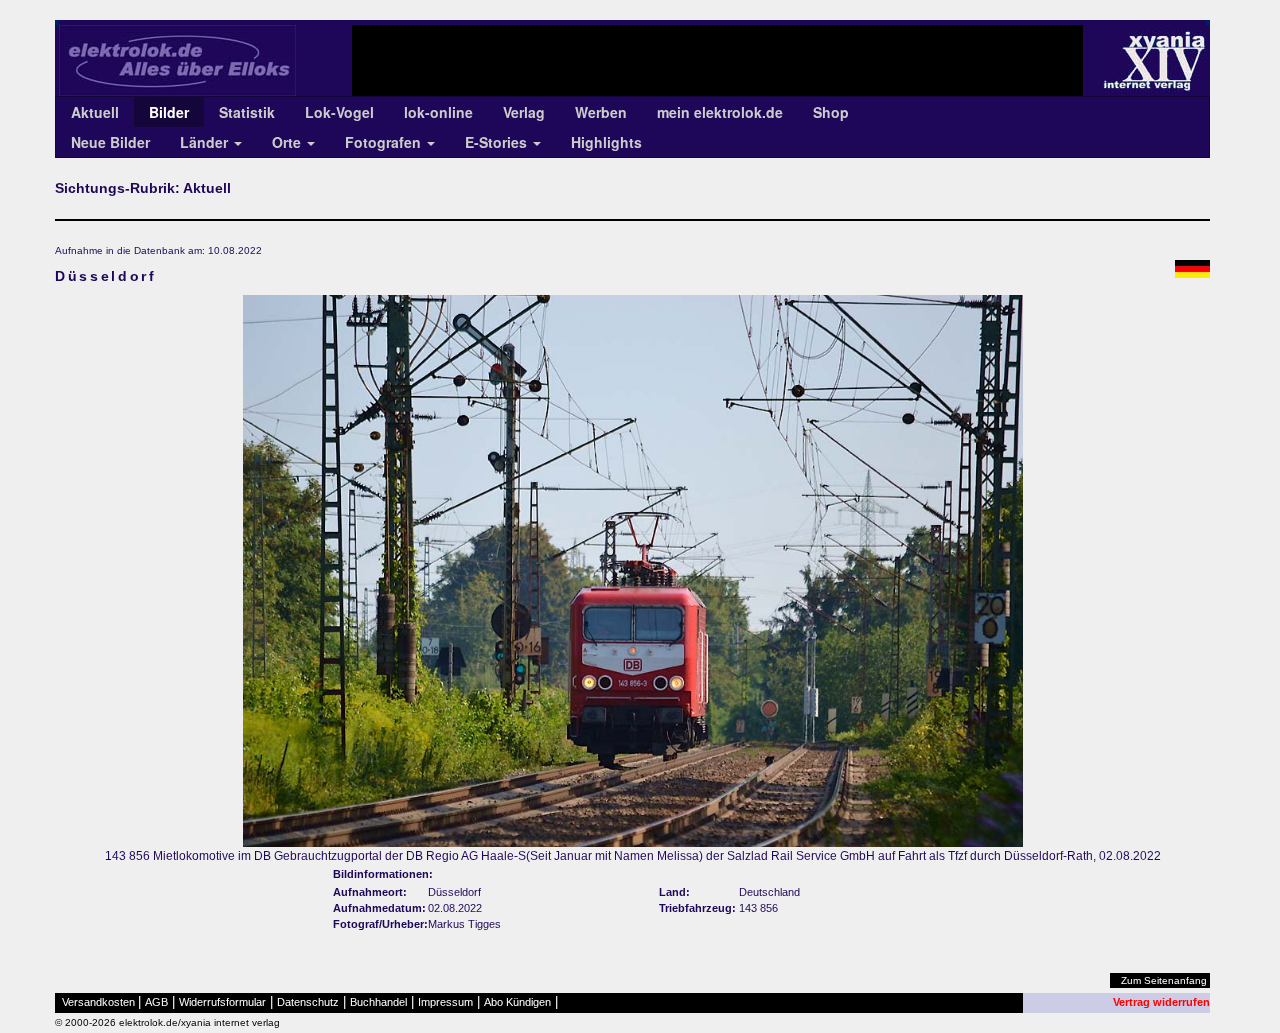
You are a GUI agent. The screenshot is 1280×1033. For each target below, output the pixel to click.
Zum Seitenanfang (1164, 980)
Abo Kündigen (517, 1002)
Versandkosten (98, 1002)
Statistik (247, 112)
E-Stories (498, 142)
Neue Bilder (110, 142)
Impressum (445, 1002)
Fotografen (385, 142)
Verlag (524, 112)
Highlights (606, 142)
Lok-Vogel (339, 112)
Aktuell (95, 112)
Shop (831, 112)
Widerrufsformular (222, 1002)
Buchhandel (378, 1002)
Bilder (169, 112)
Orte (288, 142)
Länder (206, 142)
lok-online (438, 112)
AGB (156, 1002)
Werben (601, 112)
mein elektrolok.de (720, 112)
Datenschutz (308, 1002)
